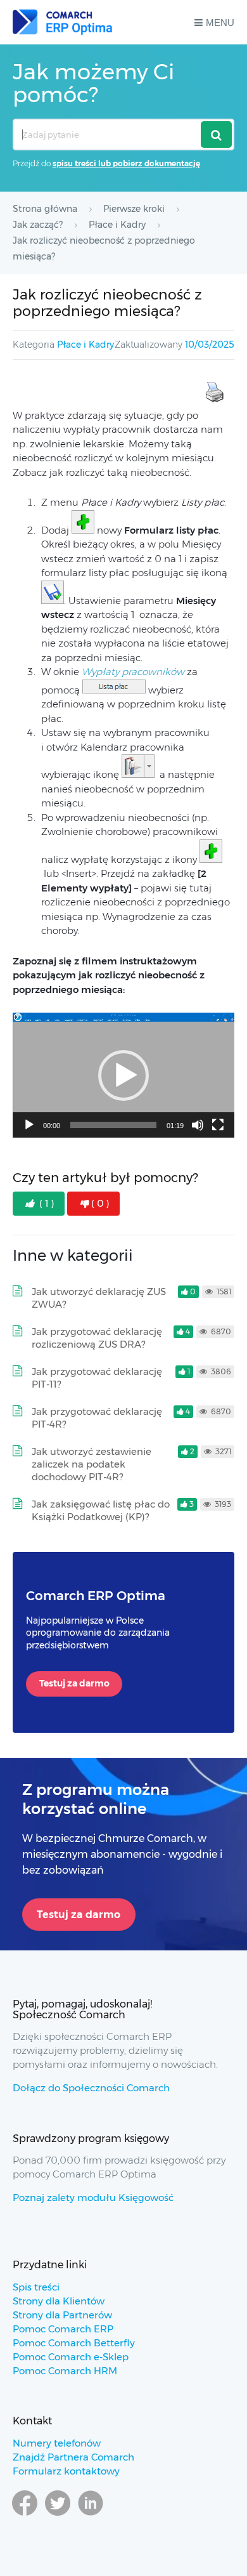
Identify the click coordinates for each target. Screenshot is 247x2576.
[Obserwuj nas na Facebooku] (25, 2515)
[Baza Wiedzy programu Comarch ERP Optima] (62, 22)
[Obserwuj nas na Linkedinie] (91, 2515)
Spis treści (36, 2287)
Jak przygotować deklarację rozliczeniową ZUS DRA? (97, 1338)
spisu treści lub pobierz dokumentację (126, 163)
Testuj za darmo (74, 1683)
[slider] (113, 1125)
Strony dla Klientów (59, 2301)
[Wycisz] (198, 1125)
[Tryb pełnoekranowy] (218, 1125)
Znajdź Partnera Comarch (73, 2457)
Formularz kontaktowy (66, 2471)
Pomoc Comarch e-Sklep (71, 2357)
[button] (123, 1075)
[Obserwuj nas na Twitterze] (58, 2515)
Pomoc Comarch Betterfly (74, 2343)
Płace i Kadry (85, 345)
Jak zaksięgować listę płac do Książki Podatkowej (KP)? (101, 1510)
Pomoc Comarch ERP (63, 2329)
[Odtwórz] (29, 1125)
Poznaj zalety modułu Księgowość (93, 2198)
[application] (123, 1075)
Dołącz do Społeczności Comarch (91, 2088)
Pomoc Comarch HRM (65, 2371)
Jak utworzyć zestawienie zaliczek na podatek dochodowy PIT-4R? (92, 1464)
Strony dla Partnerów (62, 2315)
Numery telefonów (57, 2443)
